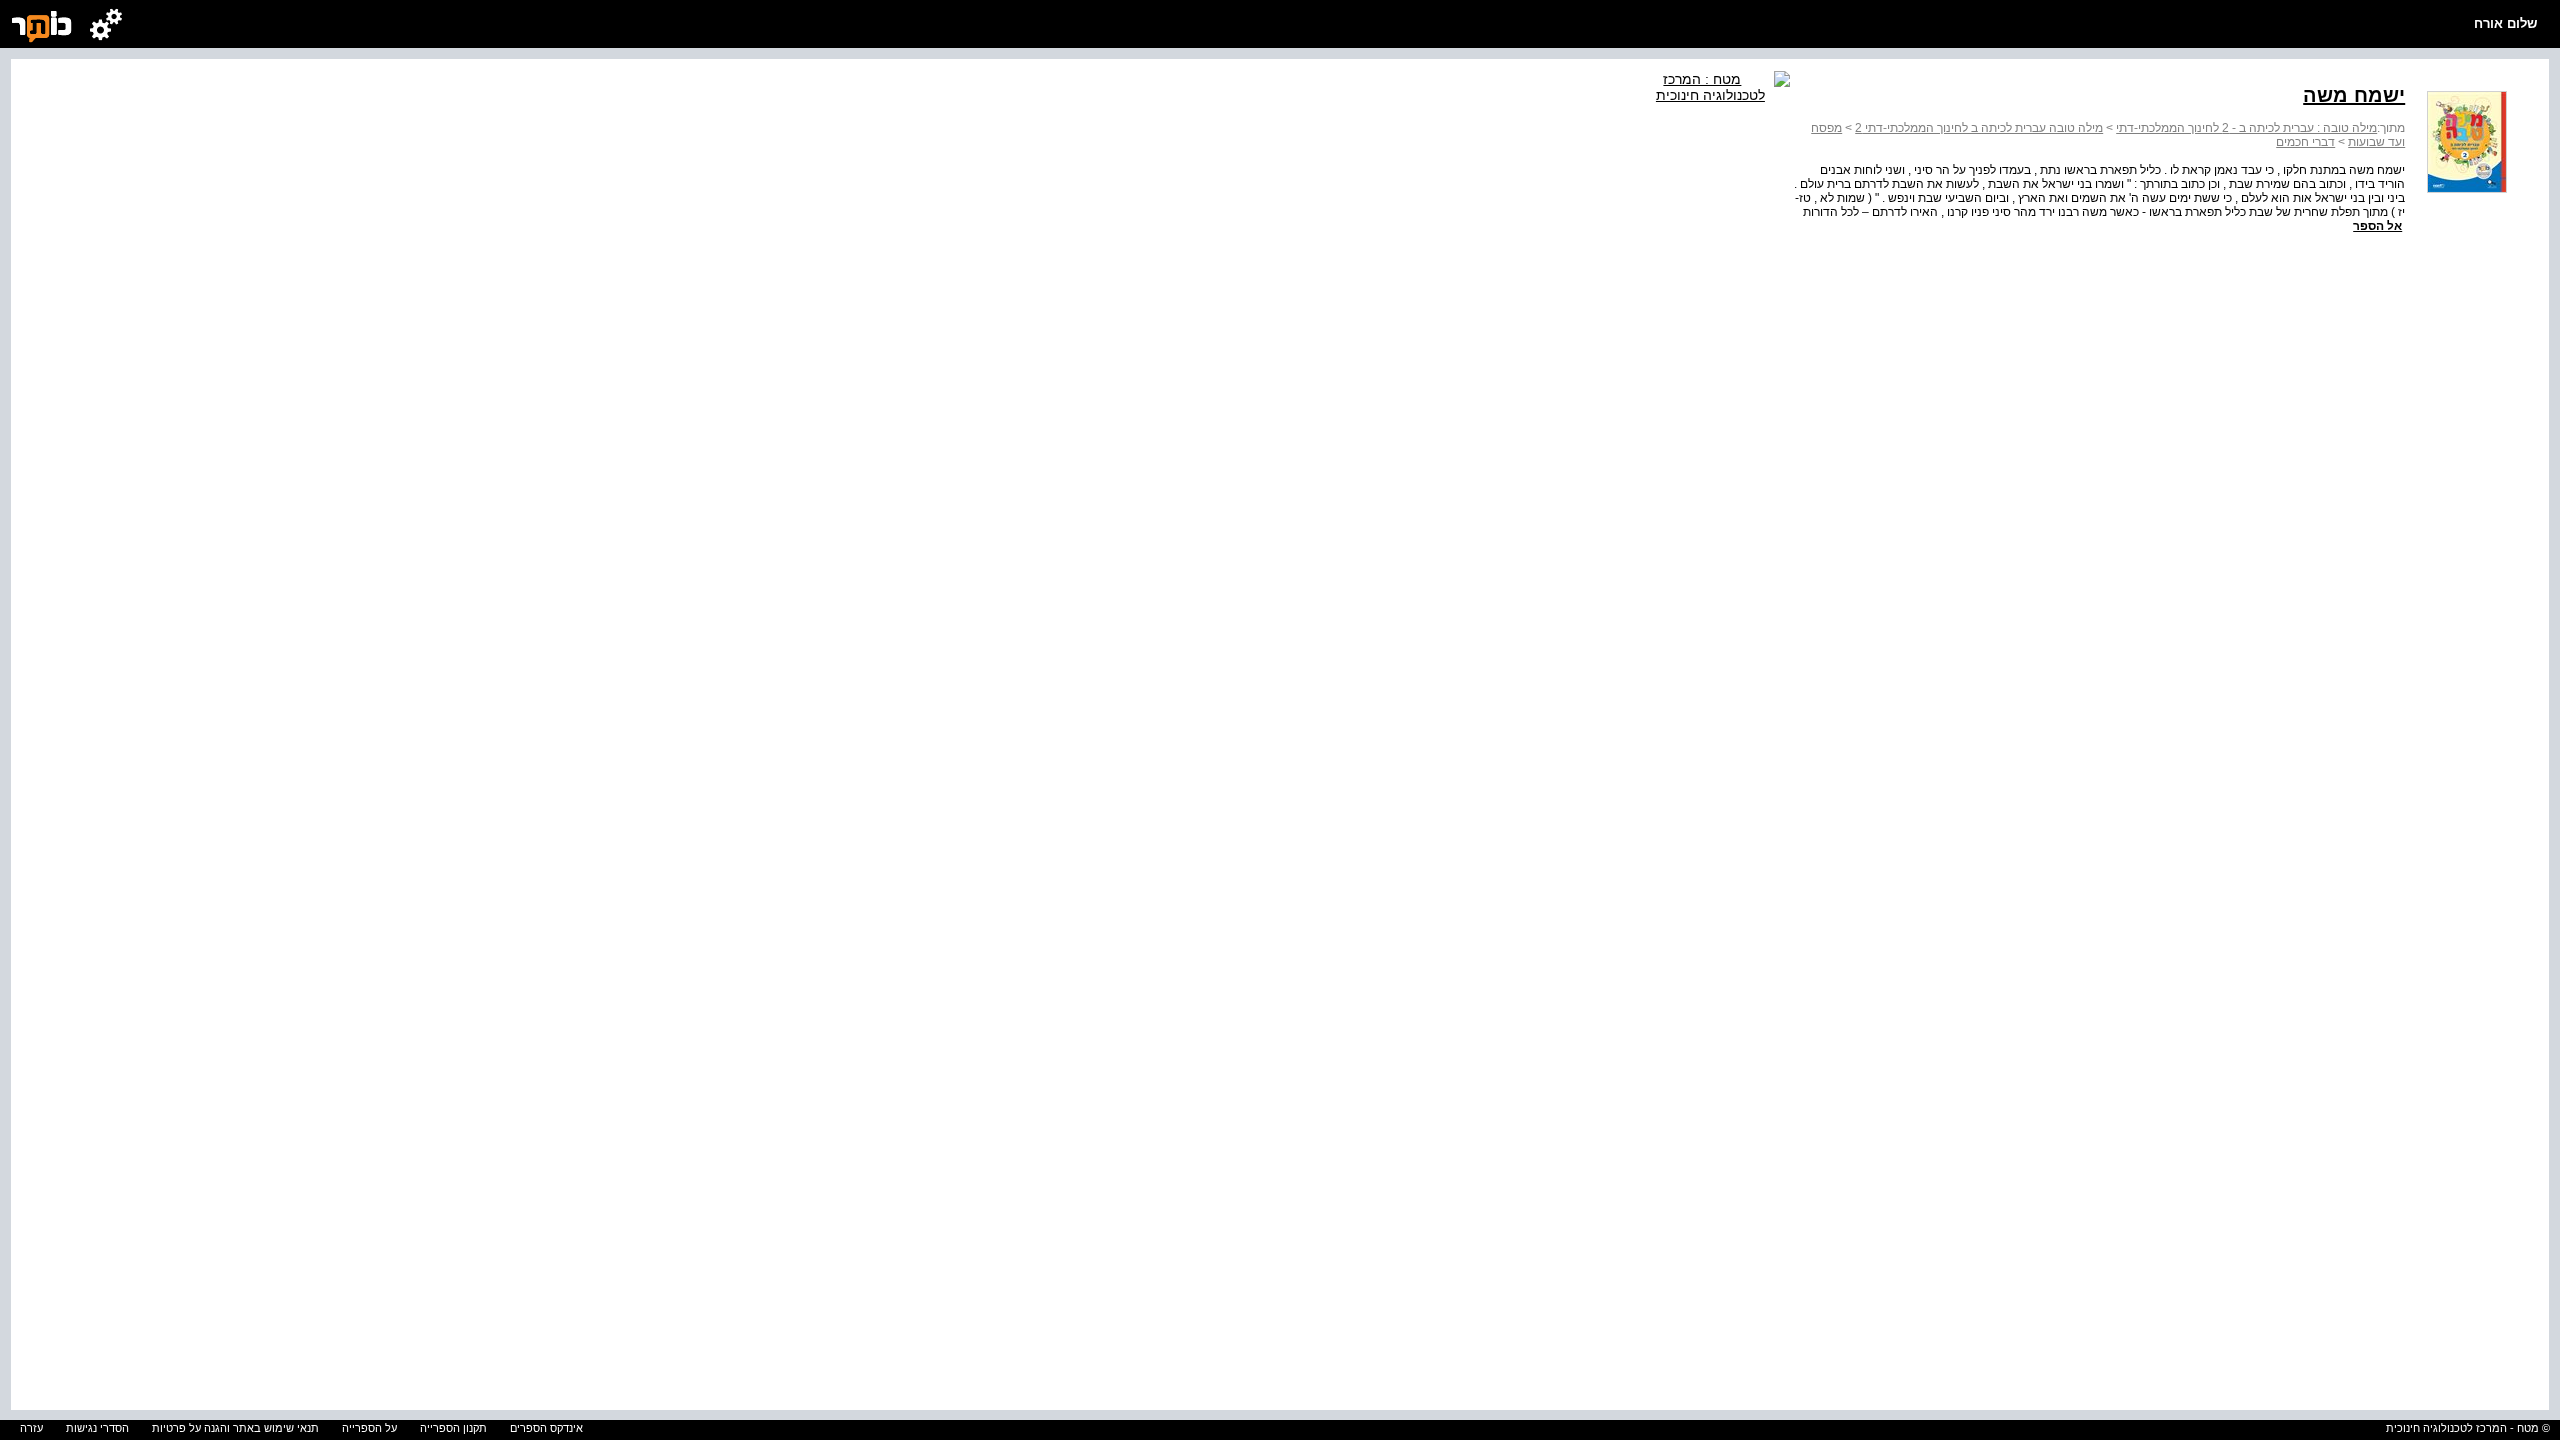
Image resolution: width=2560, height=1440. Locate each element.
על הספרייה (369, 1428)
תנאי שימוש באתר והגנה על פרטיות (235, 1428)
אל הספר (2377, 226)
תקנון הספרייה (453, 1428)
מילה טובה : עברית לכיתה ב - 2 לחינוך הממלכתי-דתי (2246, 128)
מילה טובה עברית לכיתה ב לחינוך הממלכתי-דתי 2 (1979, 128)
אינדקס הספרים (546, 1428)
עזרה (31, 1428)
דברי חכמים (2305, 142)
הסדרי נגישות (97, 1428)
